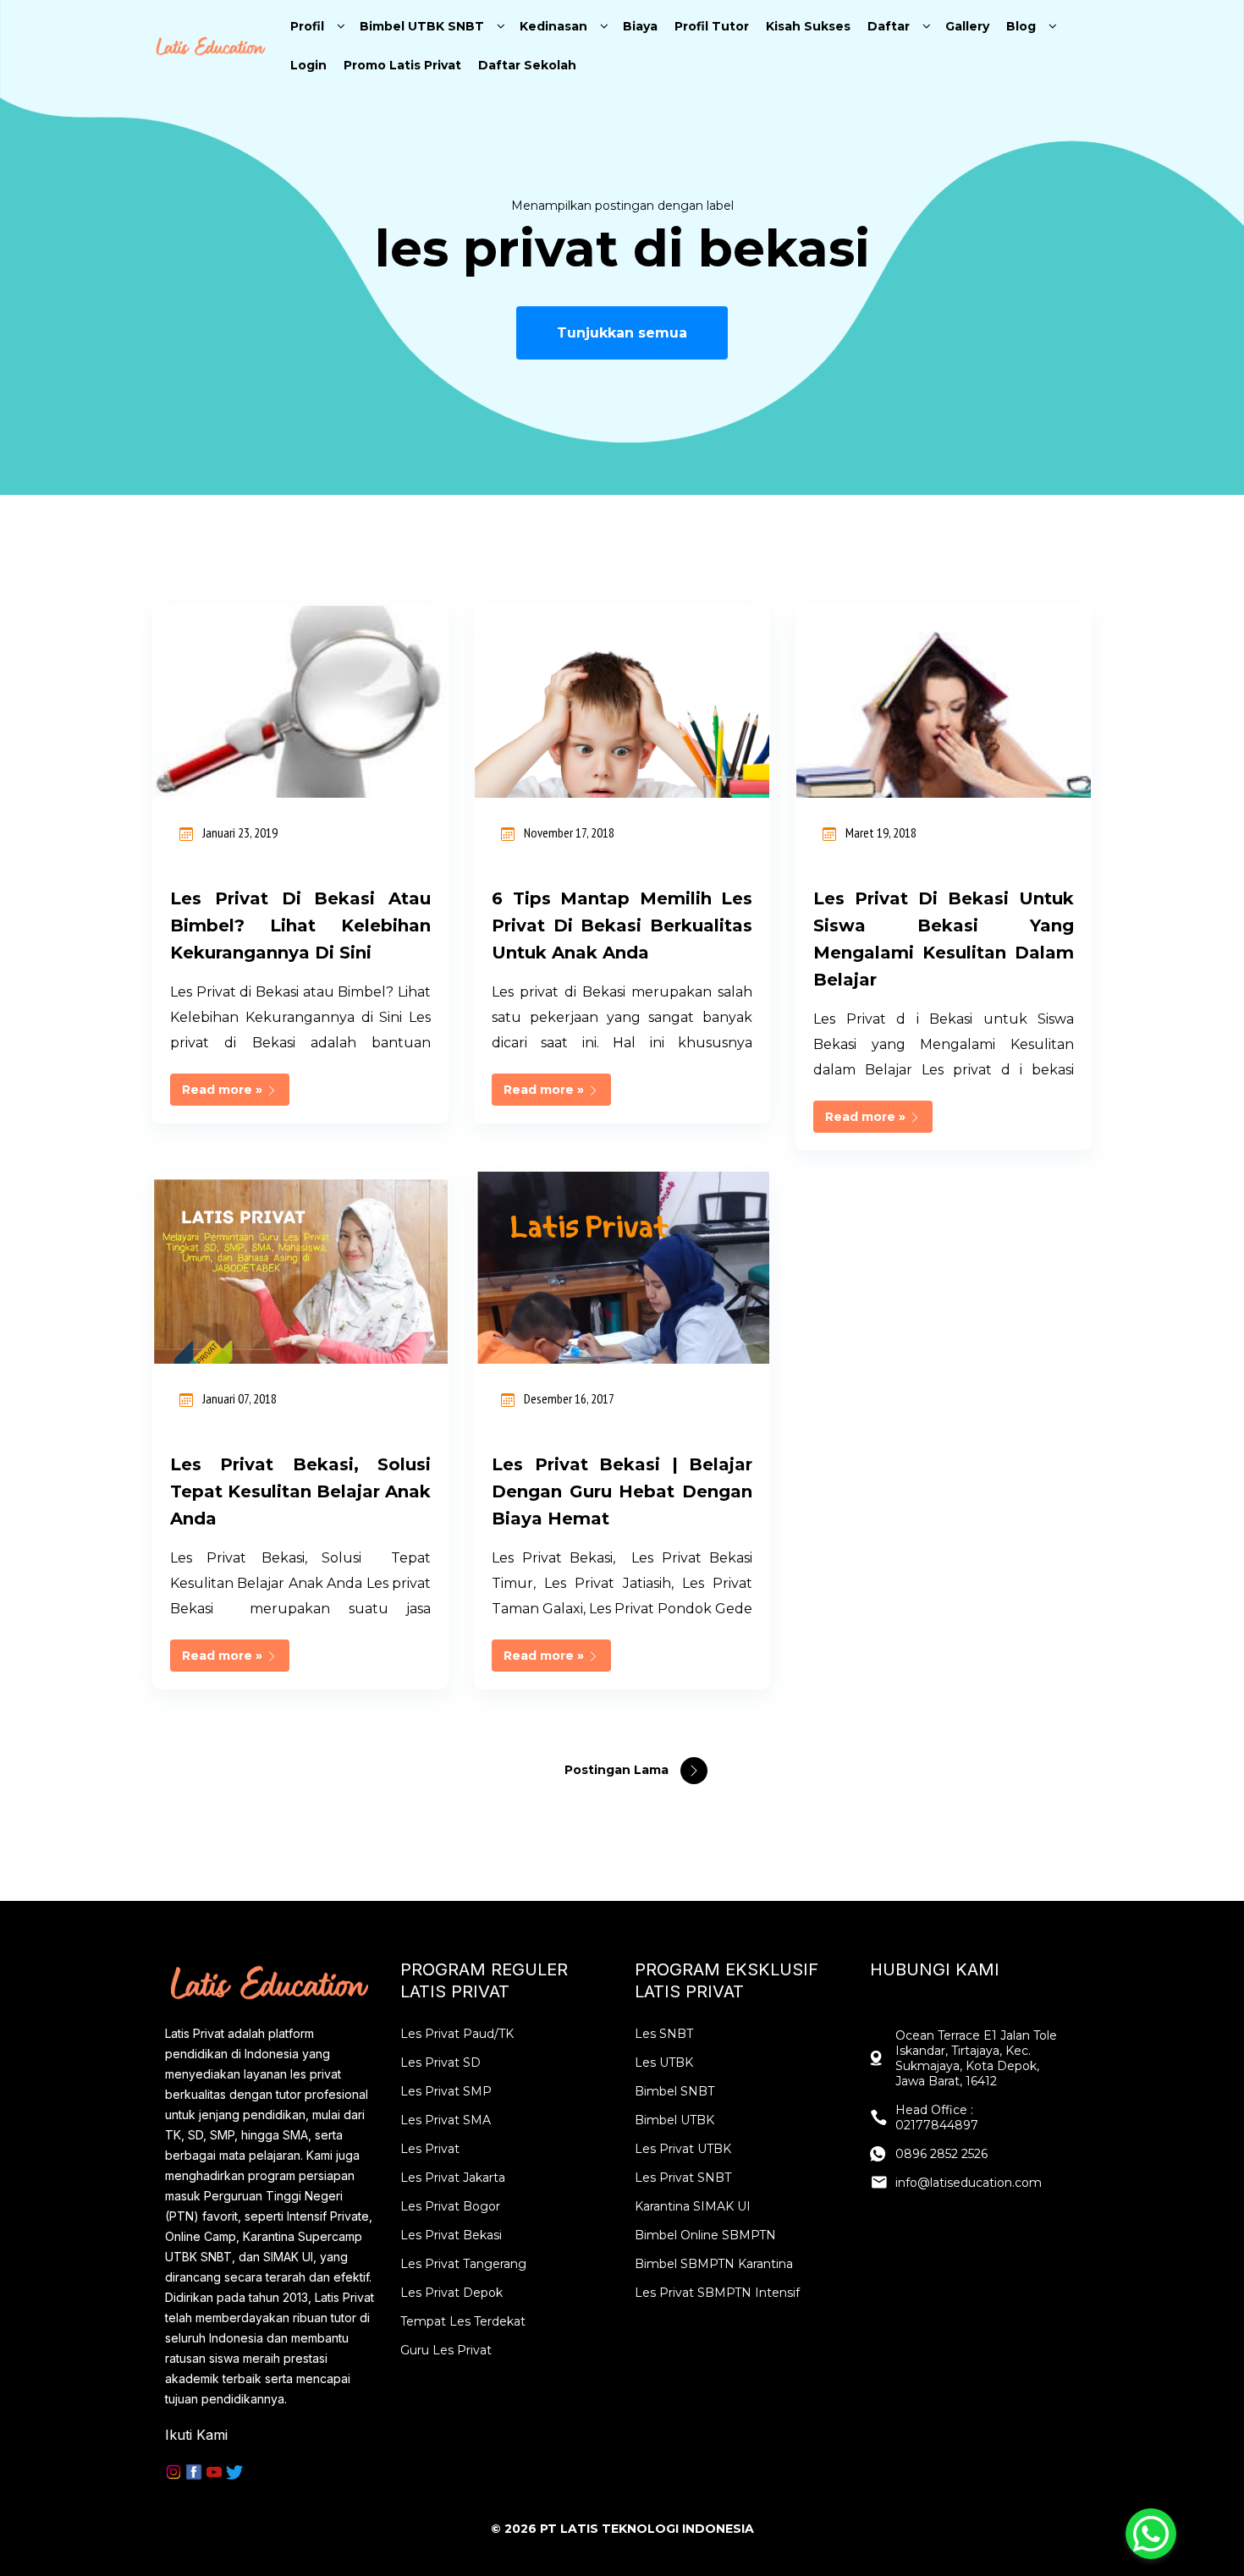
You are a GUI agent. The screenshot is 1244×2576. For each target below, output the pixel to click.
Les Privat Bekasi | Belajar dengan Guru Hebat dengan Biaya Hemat (622, 1491)
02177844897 (937, 2125)
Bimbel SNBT (674, 2091)
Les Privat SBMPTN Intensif (717, 2293)
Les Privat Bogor (450, 2206)
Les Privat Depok (451, 2293)
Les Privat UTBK (683, 2149)
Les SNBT (664, 2034)
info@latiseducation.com (969, 2183)
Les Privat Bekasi (451, 2235)
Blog (1021, 26)
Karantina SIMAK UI (693, 2206)
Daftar (889, 26)
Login (308, 65)
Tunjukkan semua (622, 333)
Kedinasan (553, 26)
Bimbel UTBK (674, 2120)
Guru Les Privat (446, 2350)
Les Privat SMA (446, 2120)
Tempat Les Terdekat (463, 2321)
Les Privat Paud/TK (457, 2034)
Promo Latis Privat (402, 65)
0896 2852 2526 (941, 2154)
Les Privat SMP (446, 2091)
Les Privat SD (440, 2062)
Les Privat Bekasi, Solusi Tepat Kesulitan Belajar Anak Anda (300, 1491)
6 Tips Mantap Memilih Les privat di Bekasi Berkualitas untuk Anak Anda (622, 925)
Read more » (224, 1090)
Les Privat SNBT (683, 2178)
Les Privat (430, 2149)
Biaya (640, 26)
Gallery (967, 26)
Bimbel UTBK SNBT (422, 26)
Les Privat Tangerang (463, 2264)
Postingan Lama (618, 1770)
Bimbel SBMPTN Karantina (714, 2264)
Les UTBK (664, 2062)
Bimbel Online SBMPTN (705, 2235)
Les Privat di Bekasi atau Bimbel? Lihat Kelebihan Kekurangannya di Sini (300, 925)
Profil (307, 26)
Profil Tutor (712, 26)
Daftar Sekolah (527, 65)
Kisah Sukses (808, 26)
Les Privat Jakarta (453, 2178)
